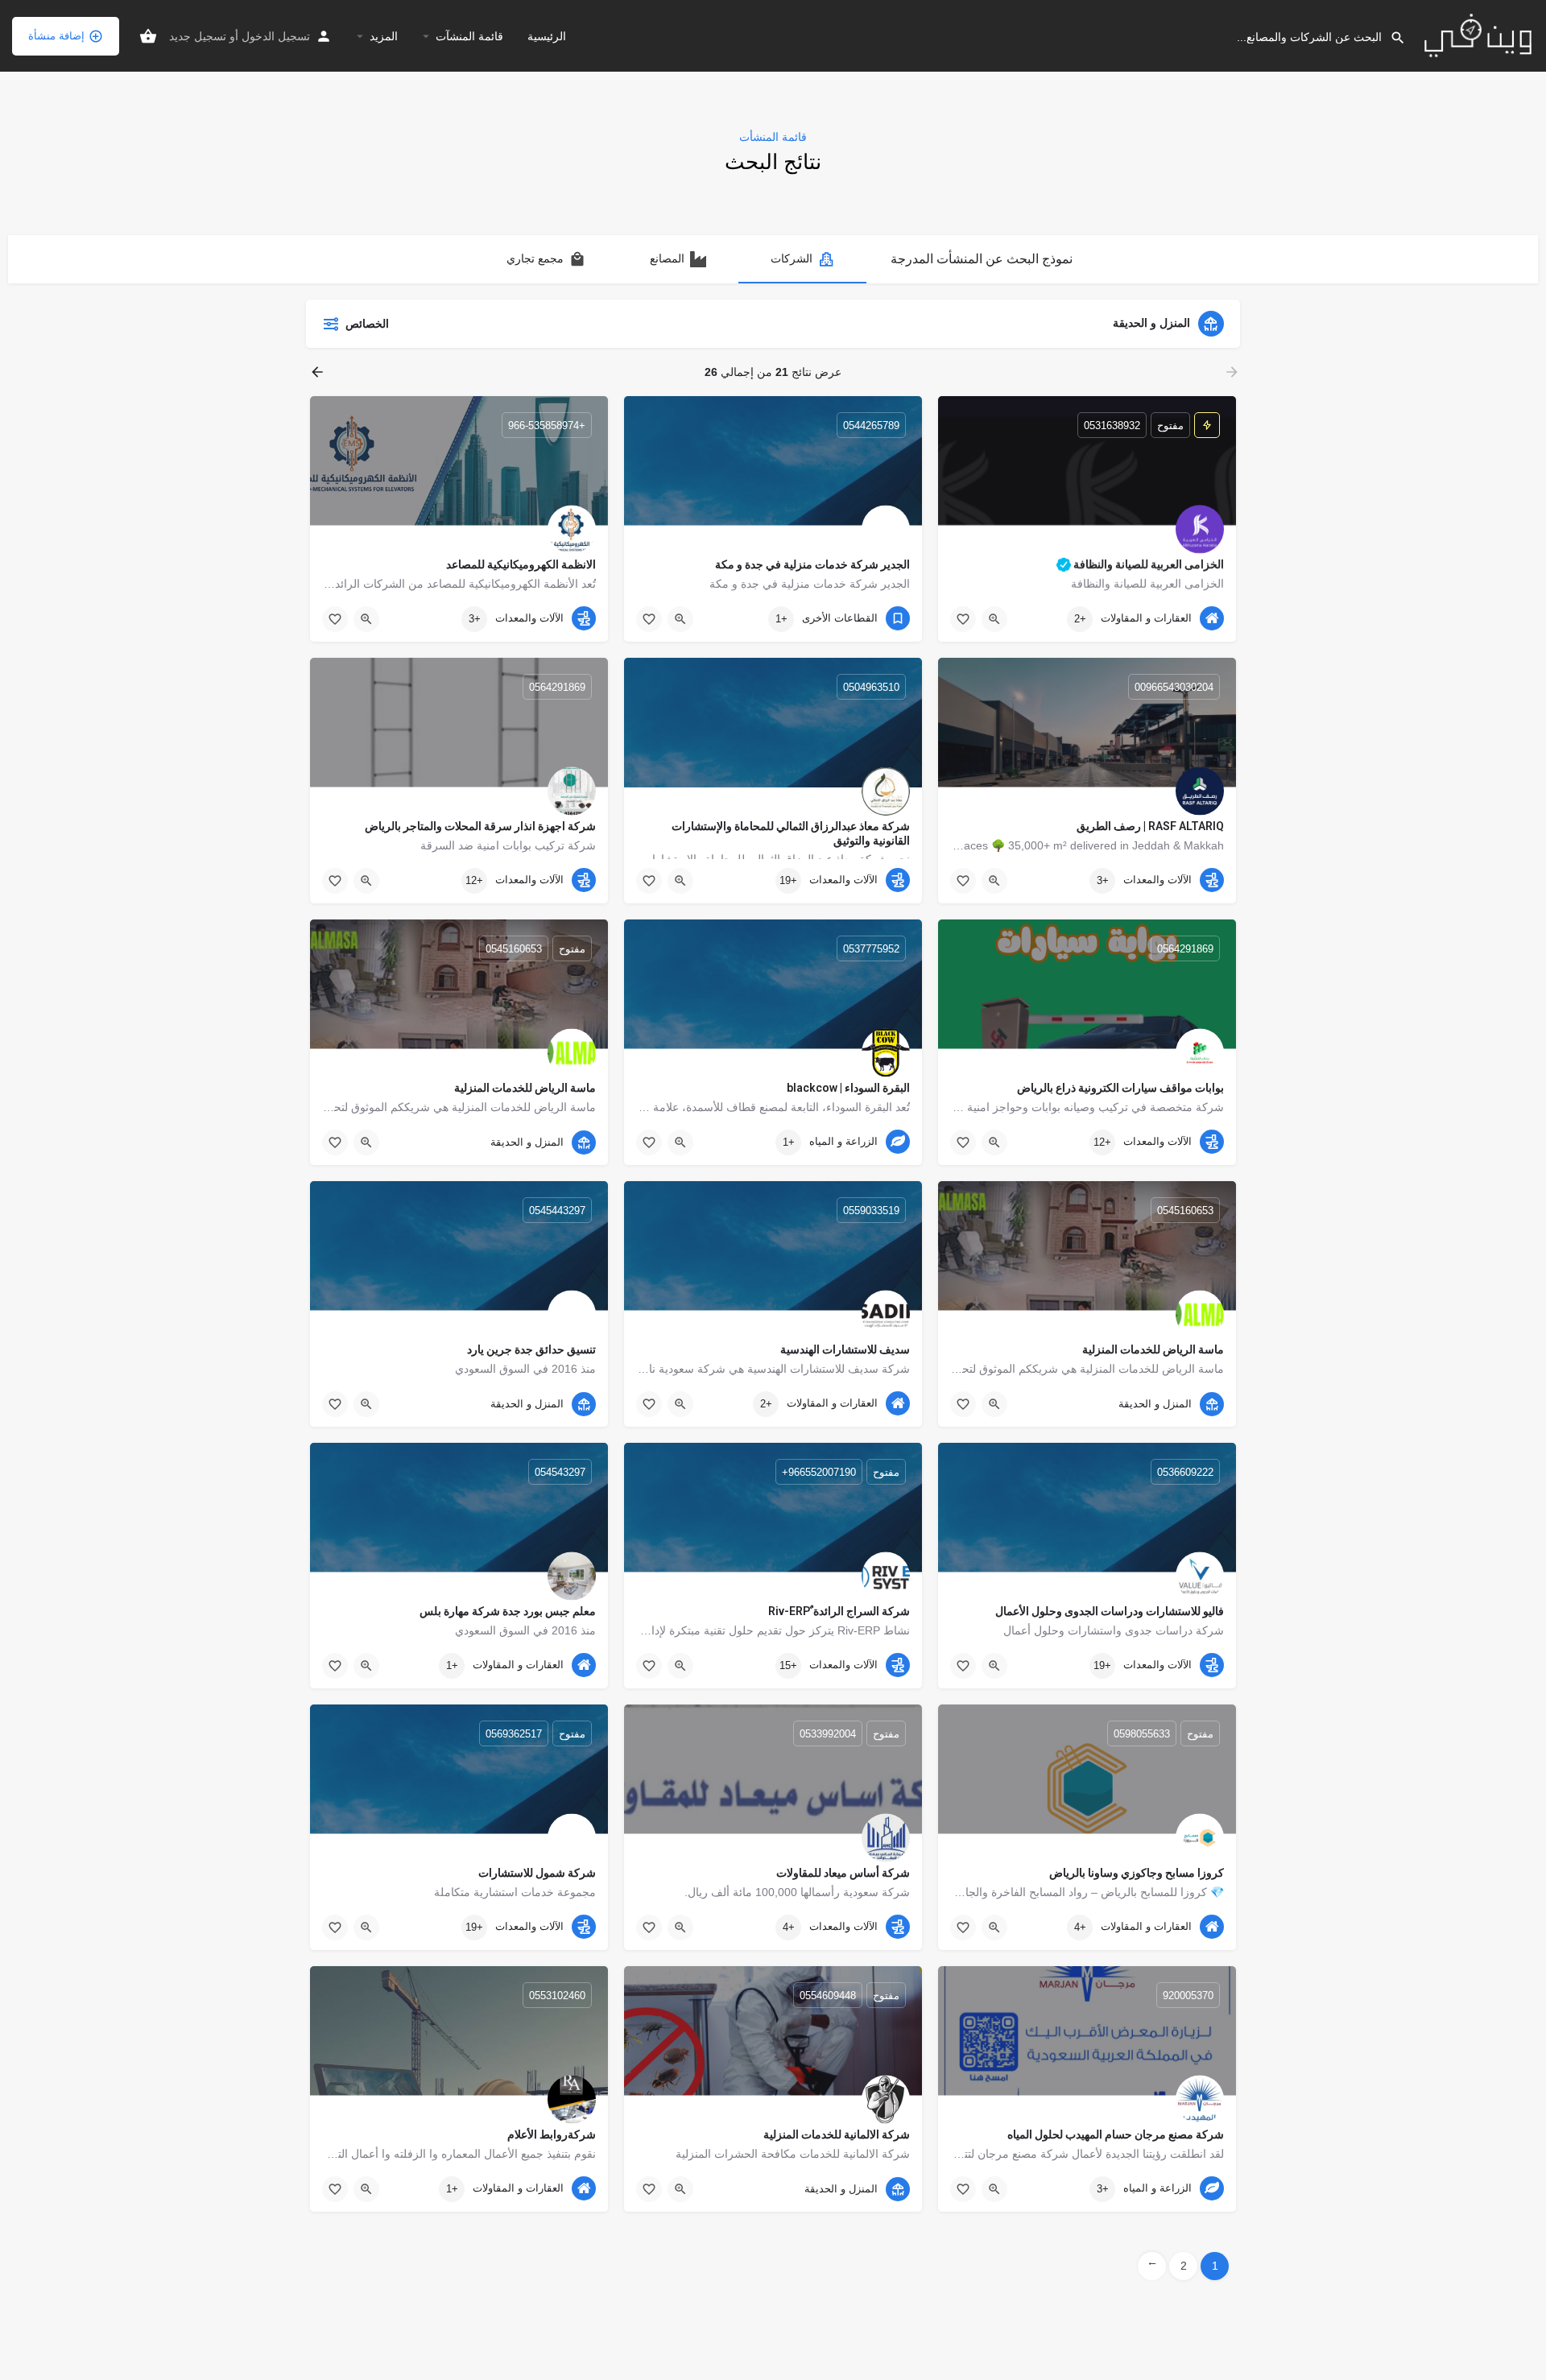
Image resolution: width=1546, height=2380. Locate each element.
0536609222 (1185, 1471)
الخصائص (367, 324)
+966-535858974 (547, 425)
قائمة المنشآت (469, 36)
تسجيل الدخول (276, 36)
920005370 (1188, 1995)
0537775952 (871, 948)
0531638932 (1112, 425)
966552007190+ (819, 1471)
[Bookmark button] (963, 619)
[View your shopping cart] (148, 36)
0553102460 (557, 1995)
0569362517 (514, 1733)
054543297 (560, 1471)
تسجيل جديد (198, 36)
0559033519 (871, 1210)
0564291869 (557, 686)
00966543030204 (1174, 686)
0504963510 (871, 686)
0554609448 (828, 1995)
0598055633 (1142, 1733)
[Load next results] (316, 372)
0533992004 (828, 1733)
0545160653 (514, 948)
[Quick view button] (994, 619)
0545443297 (557, 1210)
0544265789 (871, 425)
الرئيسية (547, 36)
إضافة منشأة (56, 36)
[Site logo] (1476, 35)
